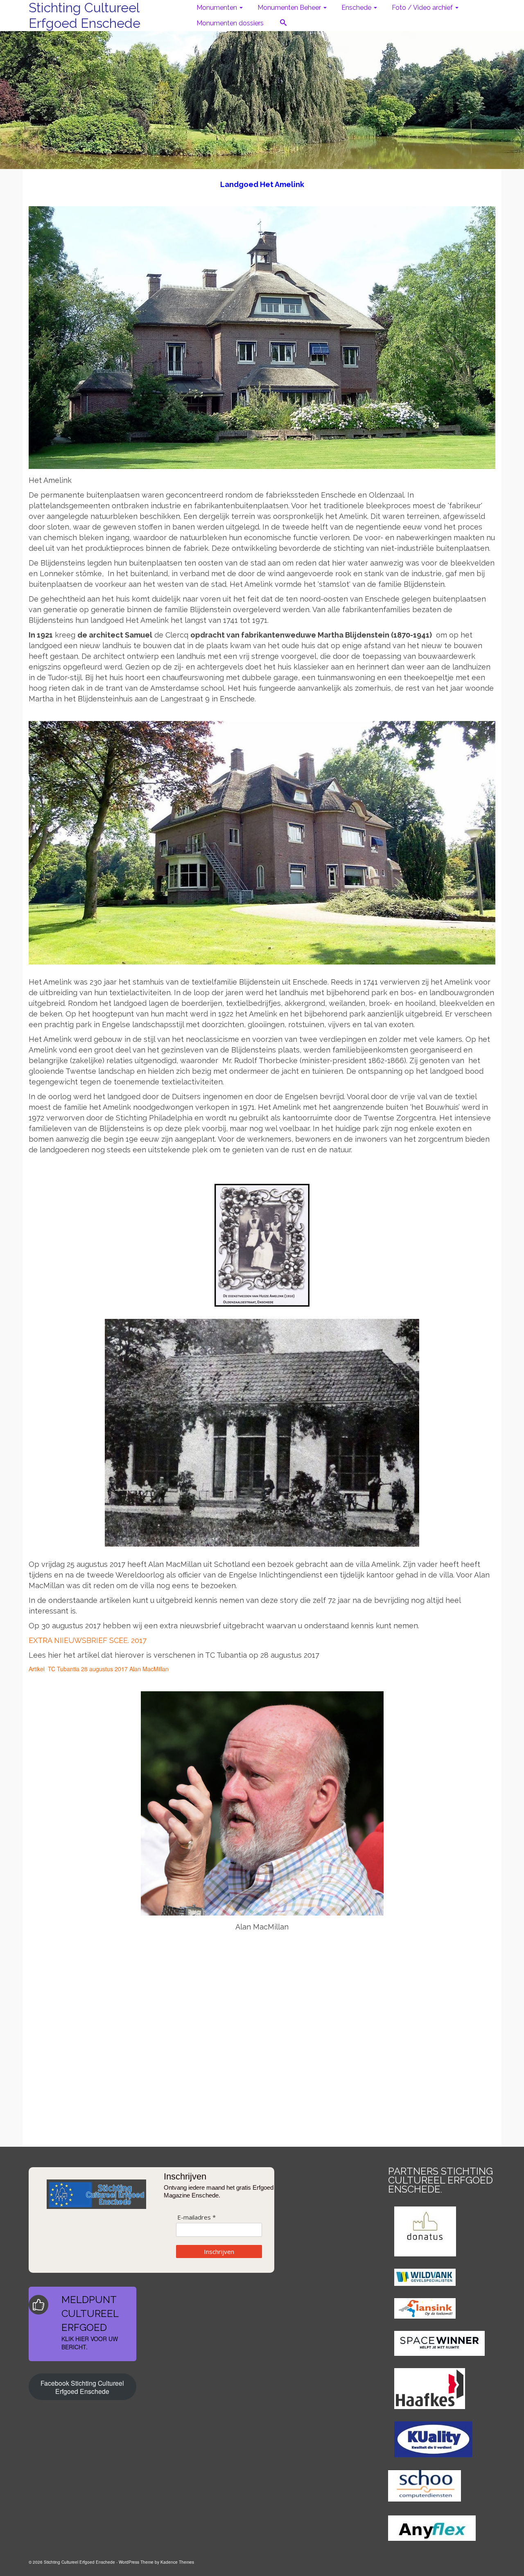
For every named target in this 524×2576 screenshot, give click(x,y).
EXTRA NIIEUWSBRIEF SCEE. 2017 (88, 1640)
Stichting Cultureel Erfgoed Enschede (85, 15)
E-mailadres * (196, 2217)
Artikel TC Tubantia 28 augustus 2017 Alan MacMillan (99, 1669)
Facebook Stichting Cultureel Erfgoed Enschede (82, 2387)
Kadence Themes (177, 2562)
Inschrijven (219, 2251)
